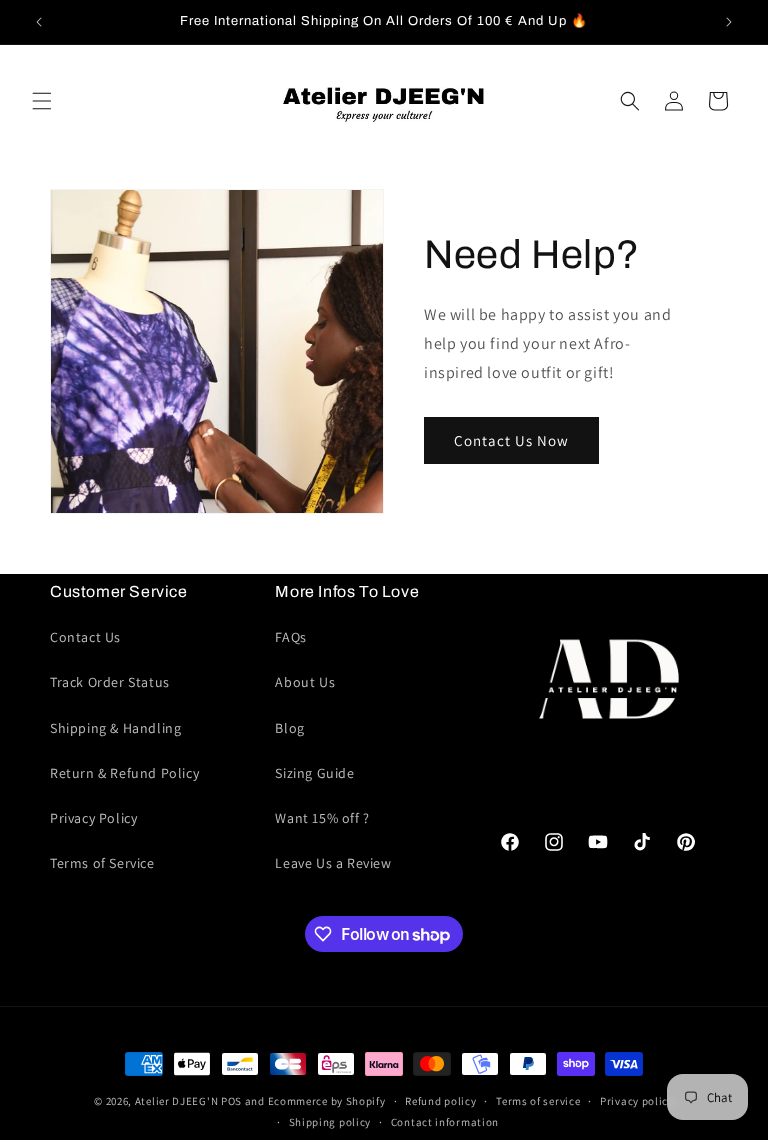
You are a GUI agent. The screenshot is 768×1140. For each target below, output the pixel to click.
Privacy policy (637, 1101)
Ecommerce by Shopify (327, 1101)
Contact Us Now (511, 440)
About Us (305, 682)
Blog (289, 728)
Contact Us (85, 637)
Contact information (445, 1122)
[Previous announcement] (39, 22)
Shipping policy (330, 1122)
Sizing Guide (314, 773)
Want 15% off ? (322, 818)
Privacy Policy (93, 818)
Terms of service (538, 1101)
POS (231, 1101)
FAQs (290, 637)
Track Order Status (110, 682)
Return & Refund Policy (124, 773)
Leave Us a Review (333, 863)
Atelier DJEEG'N (177, 1101)
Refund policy (440, 1101)
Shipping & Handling (115, 728)
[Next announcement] (729, 22)
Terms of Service (102, 863)
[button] (42, 101)
